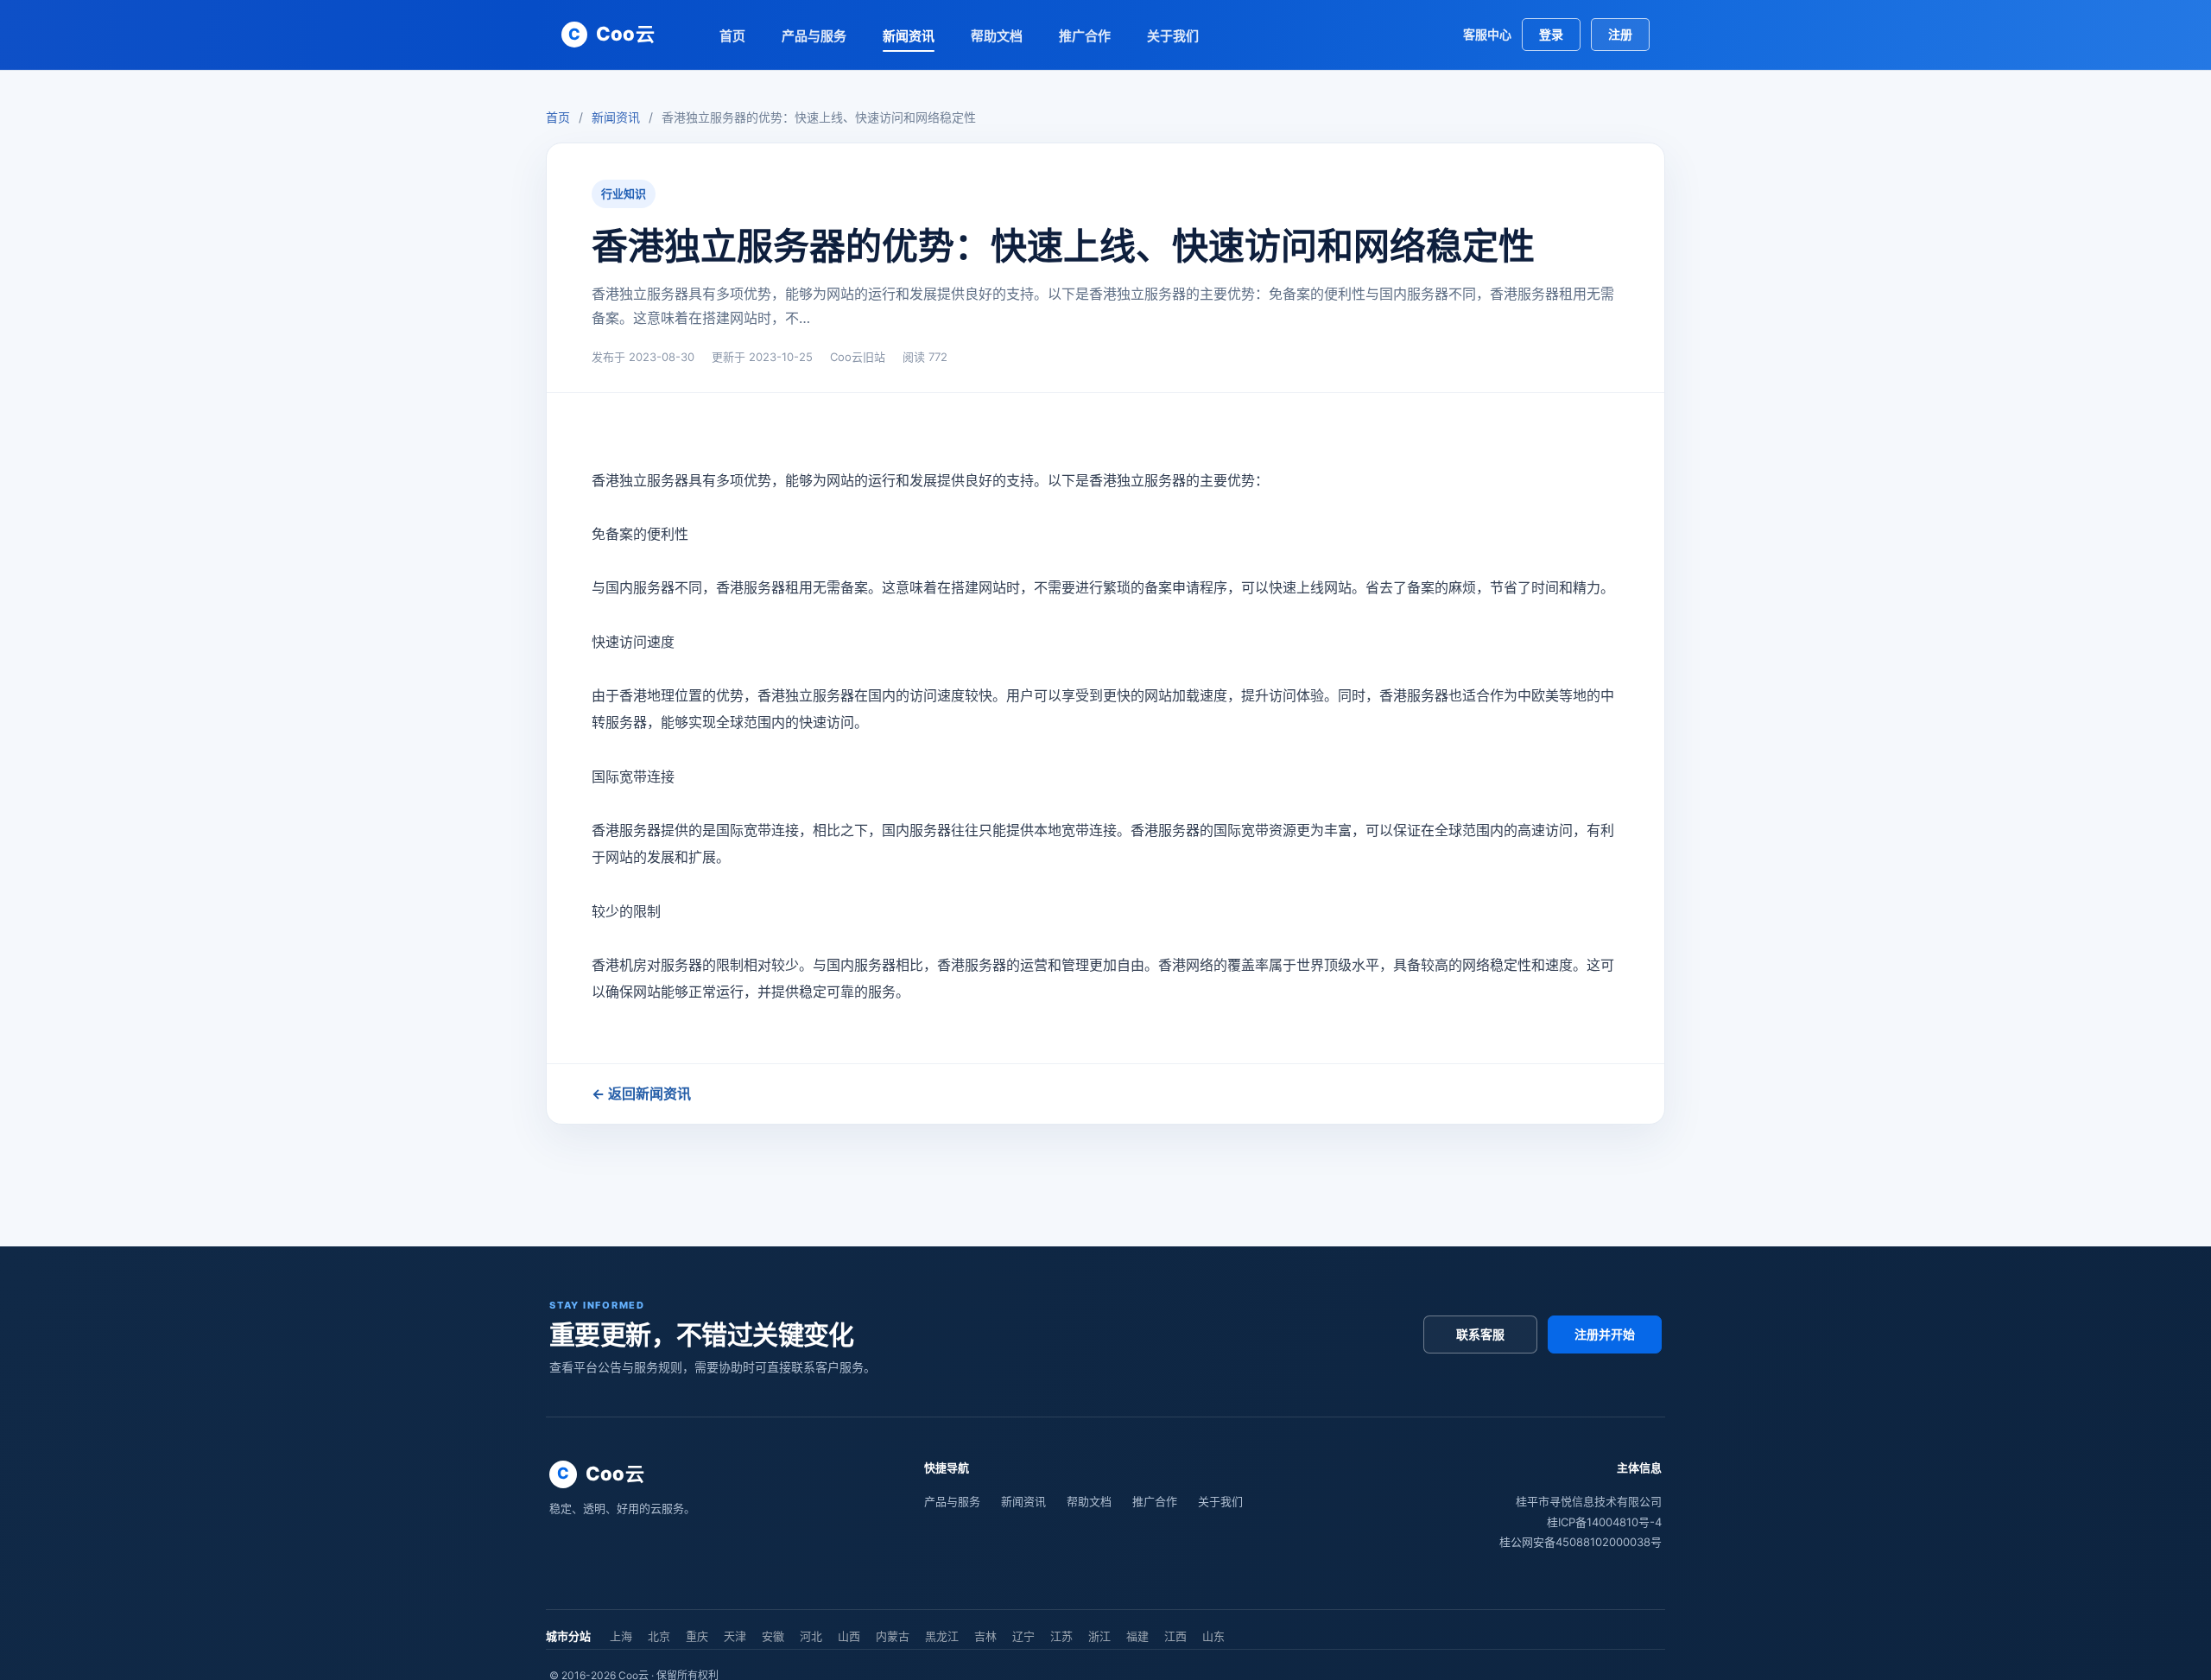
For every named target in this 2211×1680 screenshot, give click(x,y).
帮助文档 (997, 36)
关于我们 (1173, 36)
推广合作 (1085, 36)
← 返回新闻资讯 (641, 1094)
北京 (659, 1636)
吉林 (985, 1636)
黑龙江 (942, 1636)
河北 (811, 1636)
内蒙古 (893, 1636)
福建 (1137, 1636)
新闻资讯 (909, 36)
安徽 (773, 1636)
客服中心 (1487, 34)
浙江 (1099, 1636)
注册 (1620, 34)
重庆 (697, 1636)
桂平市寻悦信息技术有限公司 (1589, 1501)
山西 (849, 1636)
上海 (621, 1636)
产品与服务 (814, 36)
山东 (1213, 1636)
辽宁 (1023, 1636)
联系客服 (1480, 1334)
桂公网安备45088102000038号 (1581, 1542)
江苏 (1061, 1636)
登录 (1551, 34)
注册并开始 (1605, 1334)
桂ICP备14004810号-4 (1604, 1522)
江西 (1175, 1636)
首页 (732, 36)
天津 (735, 1636)
